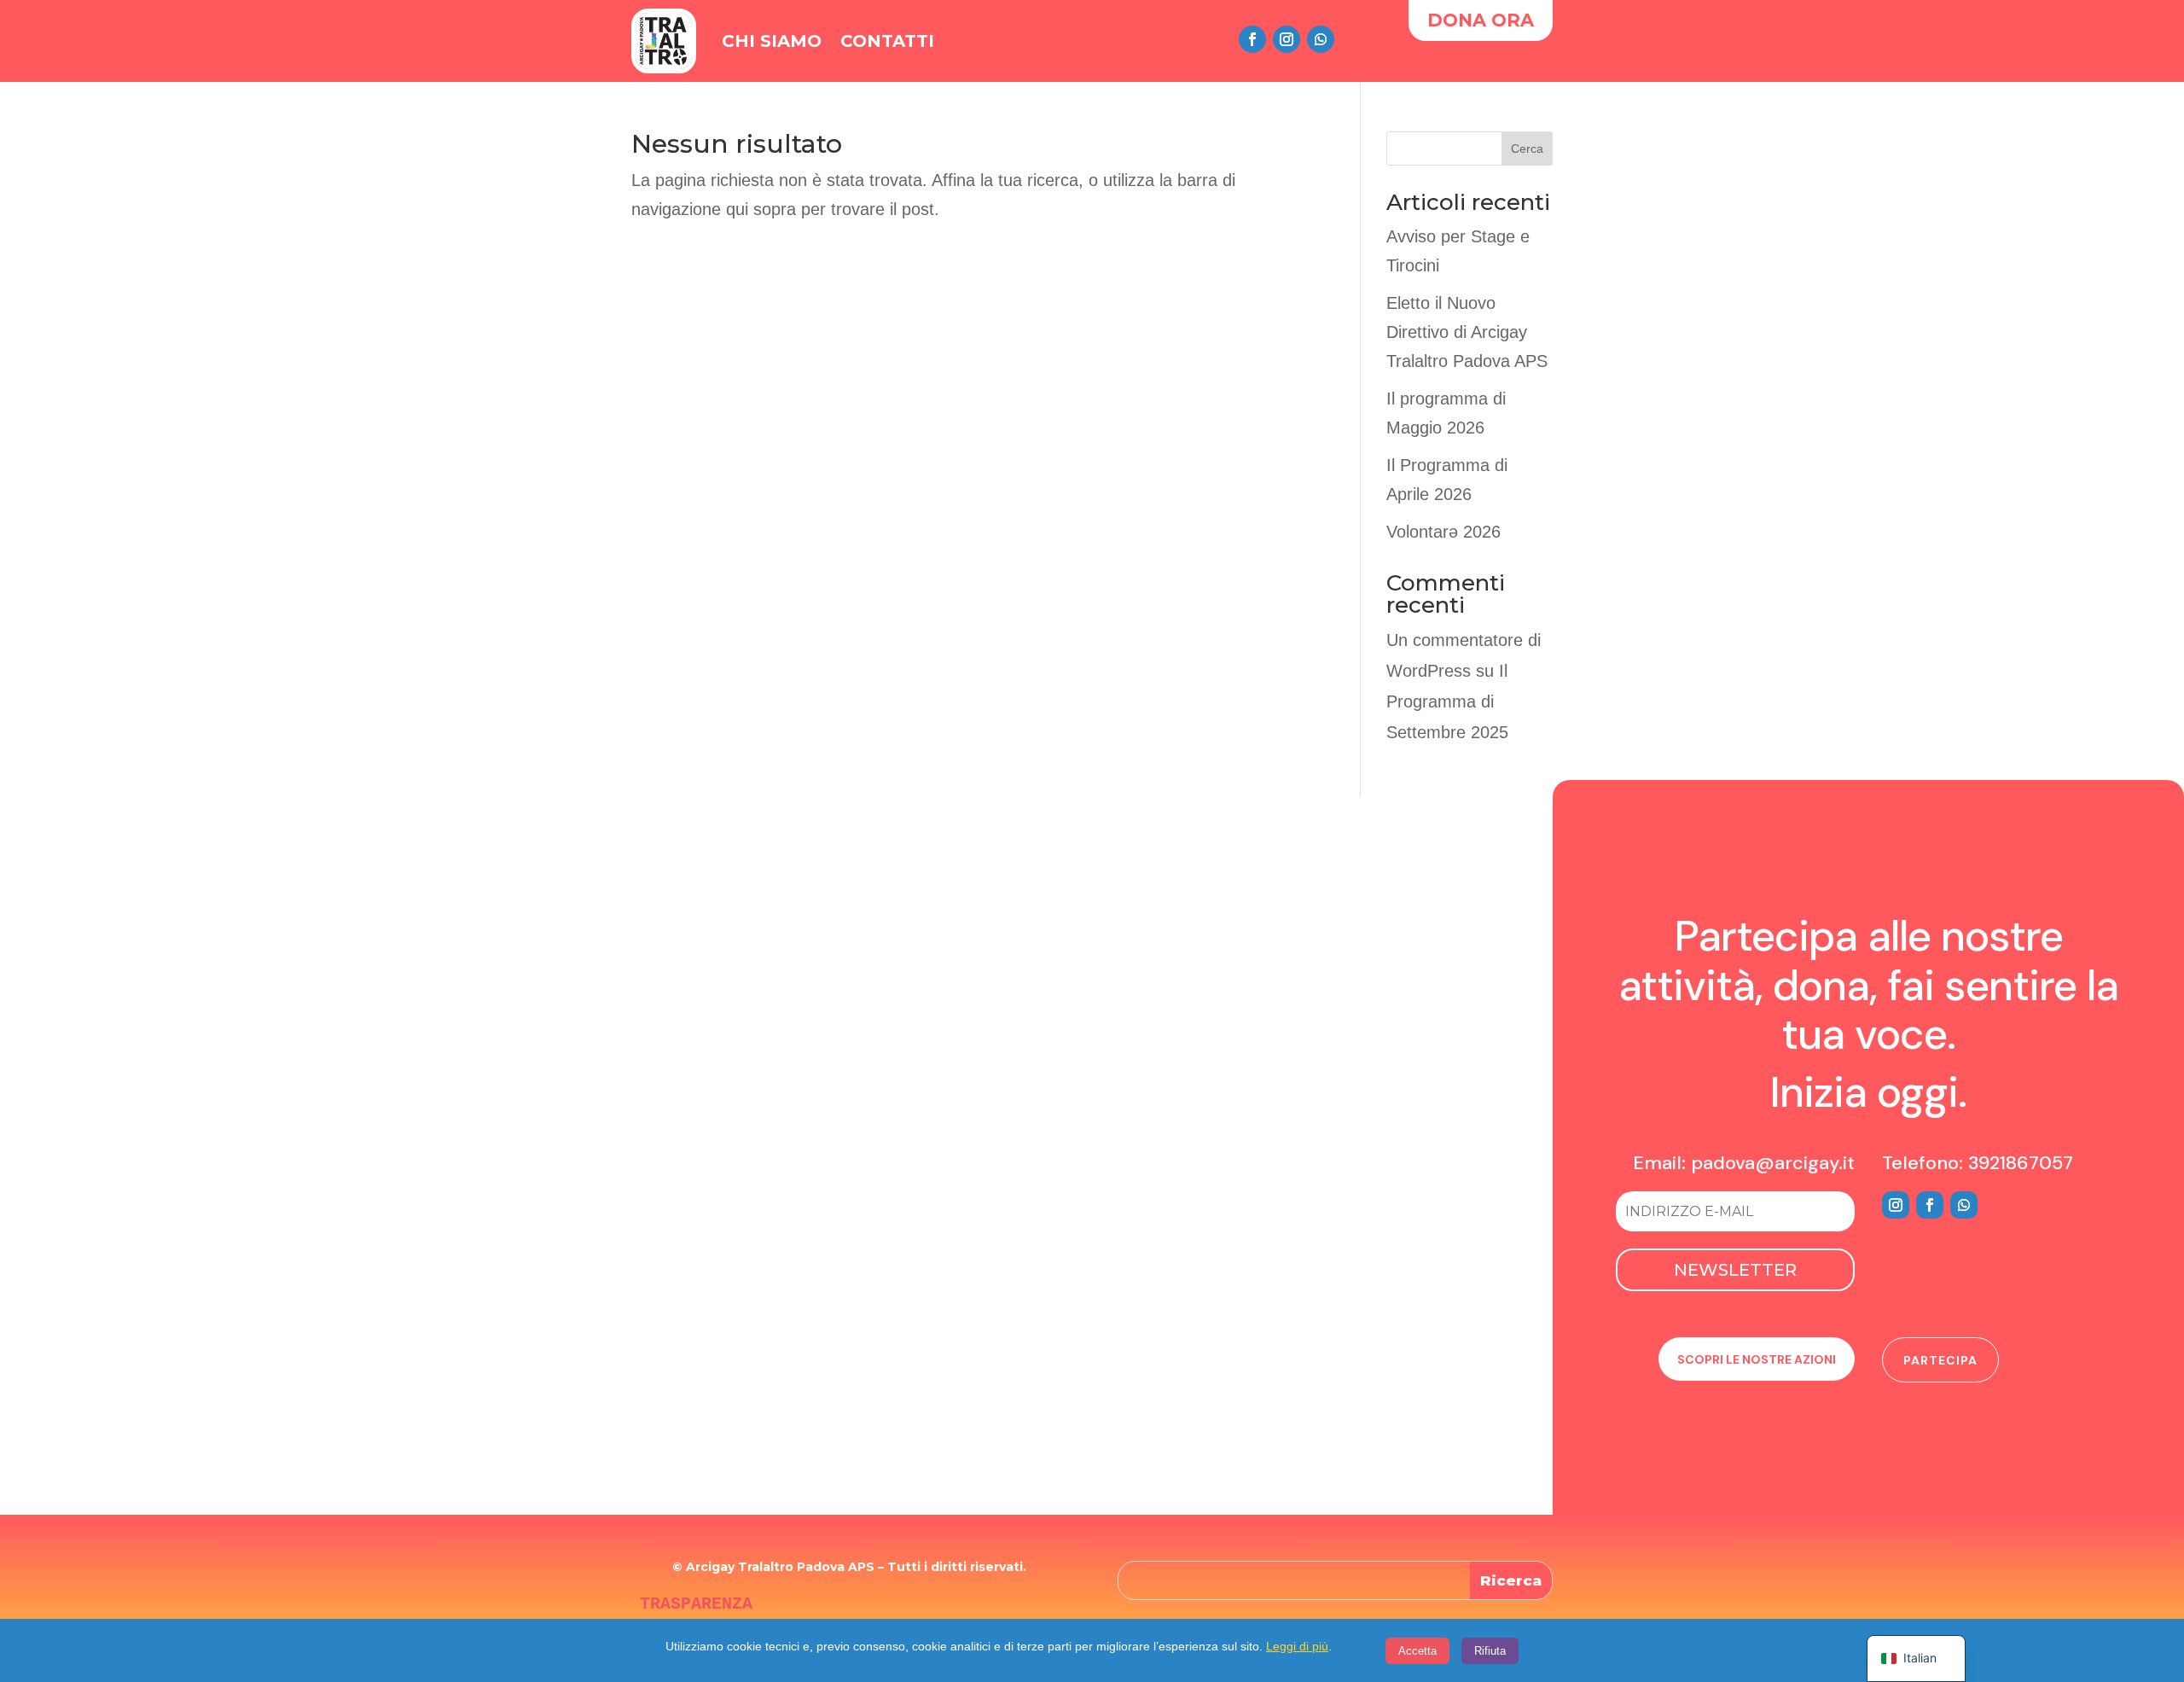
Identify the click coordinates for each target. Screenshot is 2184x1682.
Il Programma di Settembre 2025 (1447, 701)
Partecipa (1940, 1360)
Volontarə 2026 (1443, 532)
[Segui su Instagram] (1287, 39)
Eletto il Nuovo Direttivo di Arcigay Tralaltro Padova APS (1467, 332)
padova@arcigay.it (1773, 1163)
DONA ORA (1481, 20)
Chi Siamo (772, 41)
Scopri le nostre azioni (1757, 1359)
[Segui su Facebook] (1252, 39)
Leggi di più (1297, 1646)
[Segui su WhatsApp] (1321, 39)
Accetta (1417, 1651)
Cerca (1527, 148)
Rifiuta (1490, 1651)
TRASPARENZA (696, 1604)
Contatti (887, 41)
